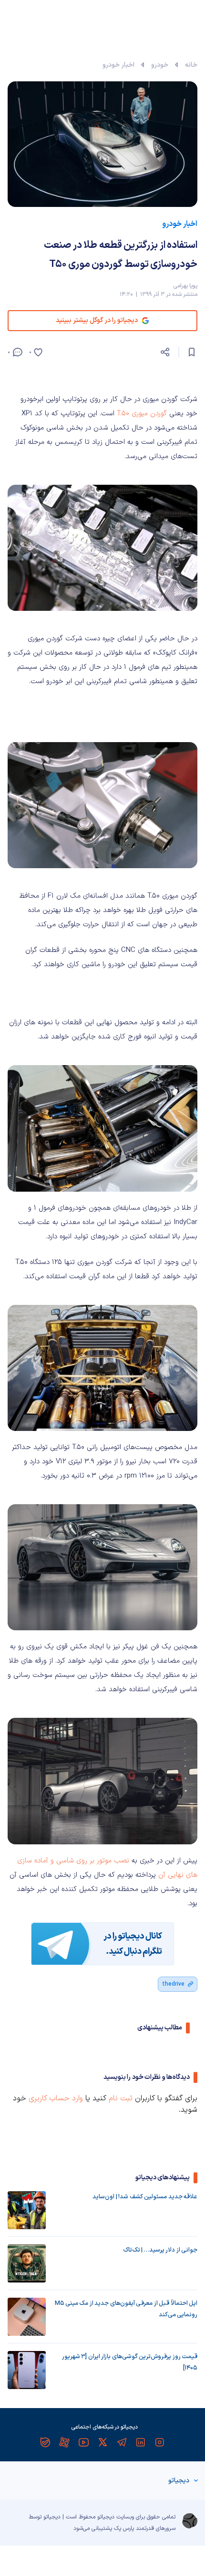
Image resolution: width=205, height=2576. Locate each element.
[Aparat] (64, 2442)
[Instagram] (160, 2442)
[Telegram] (122, 2442)
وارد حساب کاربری (56, 2098)
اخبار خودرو (118, 65)
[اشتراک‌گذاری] (165, 352)
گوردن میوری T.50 (142, 414)
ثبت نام (121, 2098)
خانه (191, 65)
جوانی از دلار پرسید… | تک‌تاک (160, 2250)
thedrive (173, 1984)
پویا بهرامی (185, 286)
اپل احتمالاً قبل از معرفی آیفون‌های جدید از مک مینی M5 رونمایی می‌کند (126, 2309)
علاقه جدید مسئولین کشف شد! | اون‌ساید (145, 2197)
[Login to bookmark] (192, 352)
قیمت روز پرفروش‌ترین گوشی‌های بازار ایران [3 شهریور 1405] (130, 2362)
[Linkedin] (141, 2442)
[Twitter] (102, 2442)
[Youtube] (83, 2442)
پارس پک (124, 2528)
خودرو (160, 65)
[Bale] (45, 2442)
